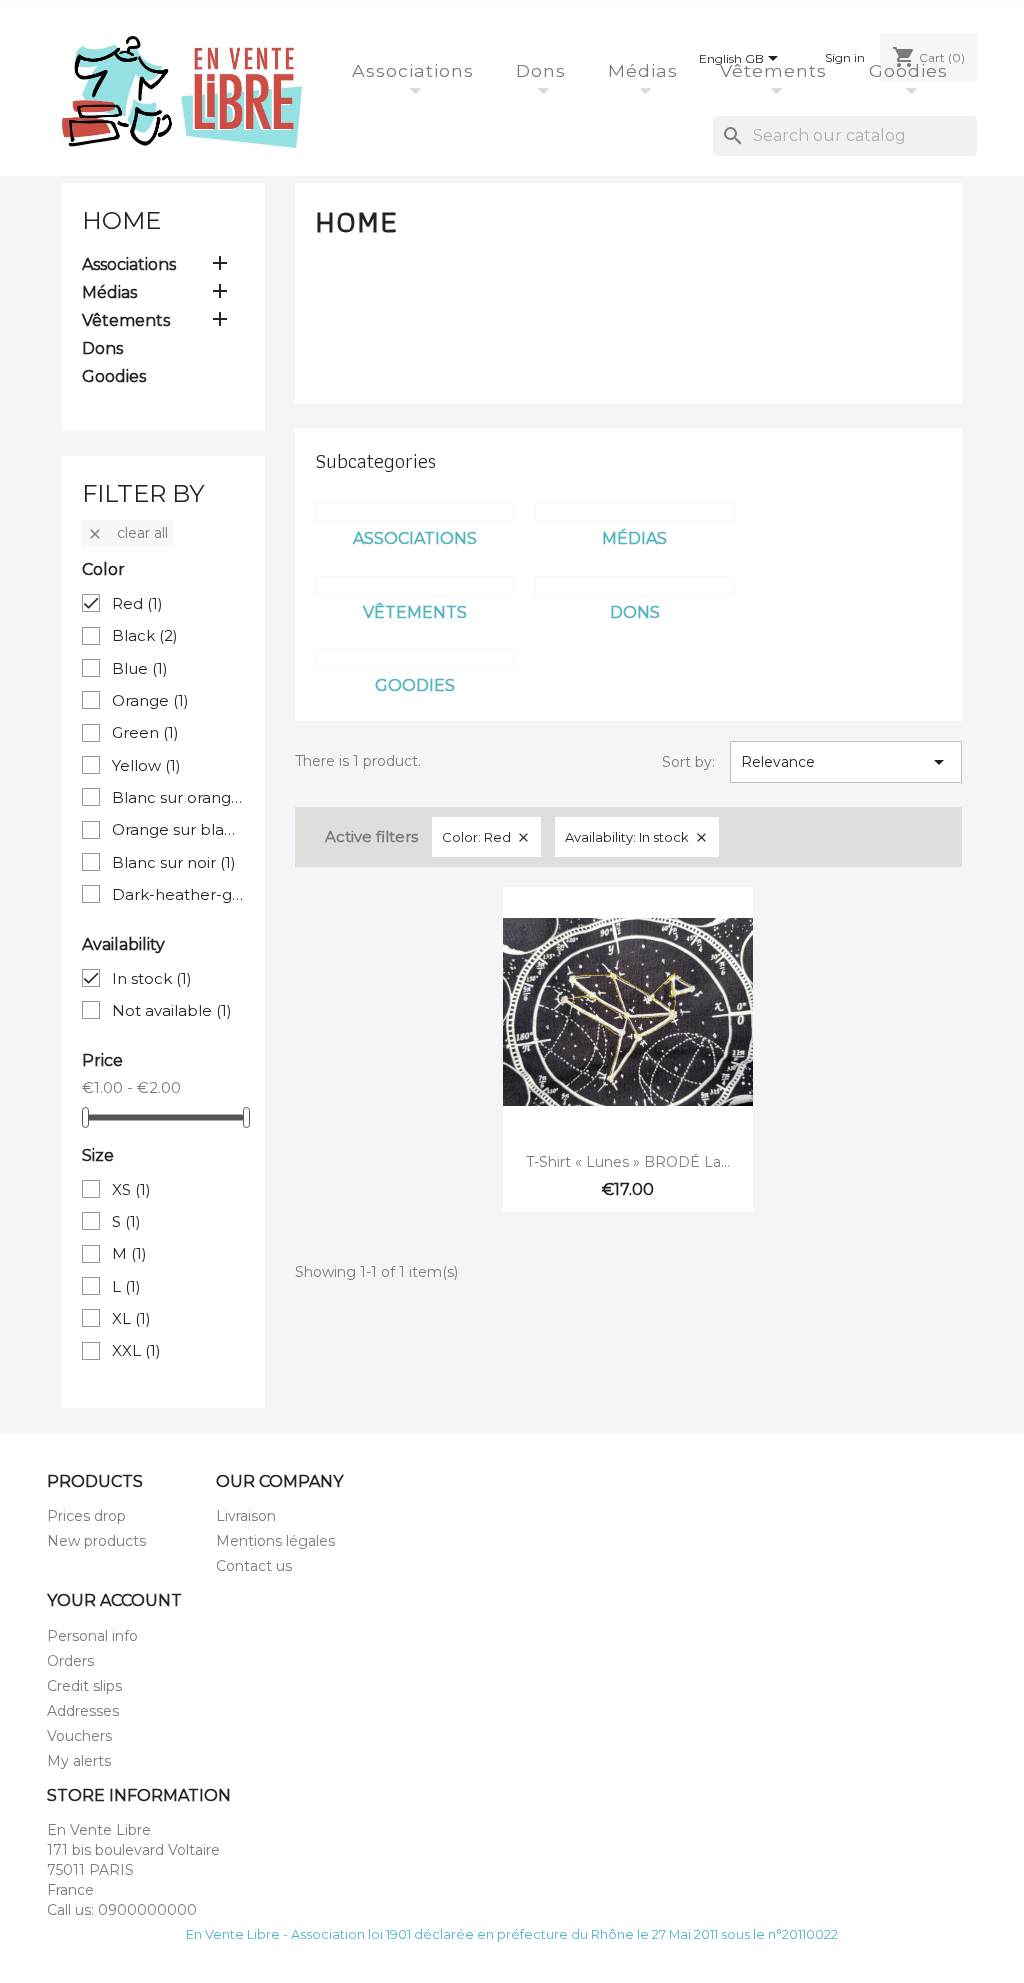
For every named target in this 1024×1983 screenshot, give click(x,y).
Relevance (846, 762)
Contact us (254, 1566)
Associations (416, 70)
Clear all (127, 533)
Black (145, 635)
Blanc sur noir (174, 862)
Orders (70, 1661)
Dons (544, 70)
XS (131, 1189)
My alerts (79, 1761)
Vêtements (776, 70)
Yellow (146, 765)
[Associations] (415, 512)
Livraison (246, 1516)
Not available (172, 1010)
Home (121, 220)
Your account (114, 1600)
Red (137, 603)
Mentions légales (275, 1541)
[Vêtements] (415, 586)
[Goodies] (415, 659)
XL (131, 1318)
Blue (140, 668)
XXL (136, 1350)
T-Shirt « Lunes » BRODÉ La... (628, 1162)
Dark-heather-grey (178, 894)
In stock (152, 978)
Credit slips (84, 1686)
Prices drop (86, 1516)
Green (145, 732)
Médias (646, 70)
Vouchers (79, 1736)
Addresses (83, 1711)
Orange (150, 700)
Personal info (92, 1636)
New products (96, 1541)
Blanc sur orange (178, 797)
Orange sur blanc (178, 829)
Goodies (911, 70)
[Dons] (635, 586)
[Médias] (635, 512)
